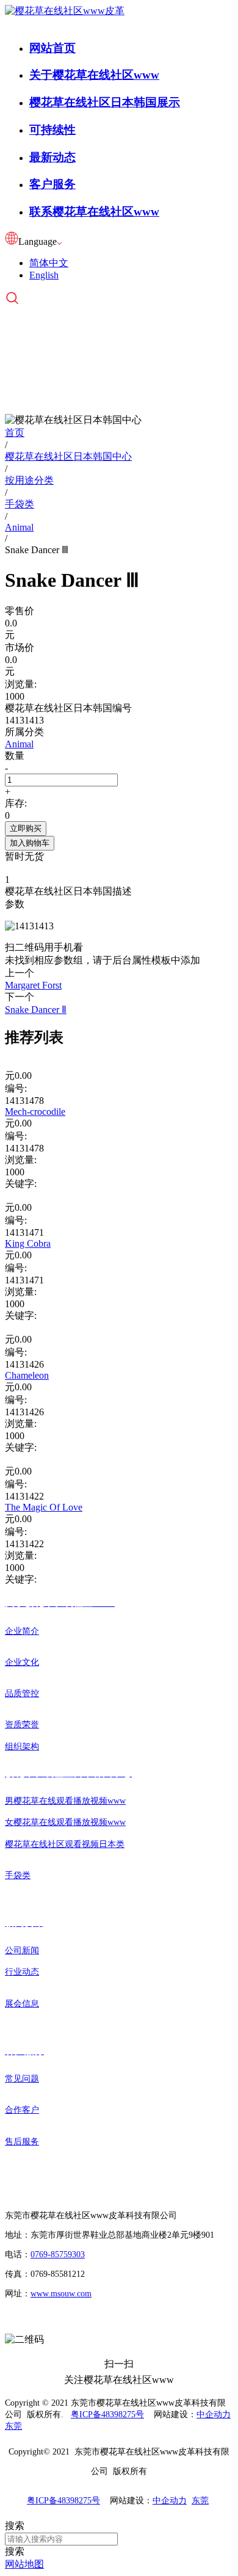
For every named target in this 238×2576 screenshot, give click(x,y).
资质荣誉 (22, 1725)
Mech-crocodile (35, 1112)
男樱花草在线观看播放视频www (65, 1801)
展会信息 (22, 2004)
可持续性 (52, 130)
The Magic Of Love (44, 1507)
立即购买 (26, 828)
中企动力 (214, 2415)
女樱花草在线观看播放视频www (65, 1822)
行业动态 (22, 1972)
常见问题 (22, 2079)
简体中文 (49, 263)
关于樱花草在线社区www (94, 75)
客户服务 (52, 184)
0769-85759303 (58, 2255)
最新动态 (52, 157)
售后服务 (22, 2142)
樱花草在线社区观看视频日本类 (65, 1844)
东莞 (13, 2426)
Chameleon (27, 1375)
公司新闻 (22, 1950)
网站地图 (24, 2564)
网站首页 (52, 48)
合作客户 (22, 2110)
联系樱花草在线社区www (94, 212)
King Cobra (28, 1243)
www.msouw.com (61, 2294)
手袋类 (18, 1875)
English (44, 275)
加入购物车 (30, 843)
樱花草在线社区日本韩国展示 (105, 102)
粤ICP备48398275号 (107, 2415)
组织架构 (22, 1747)
